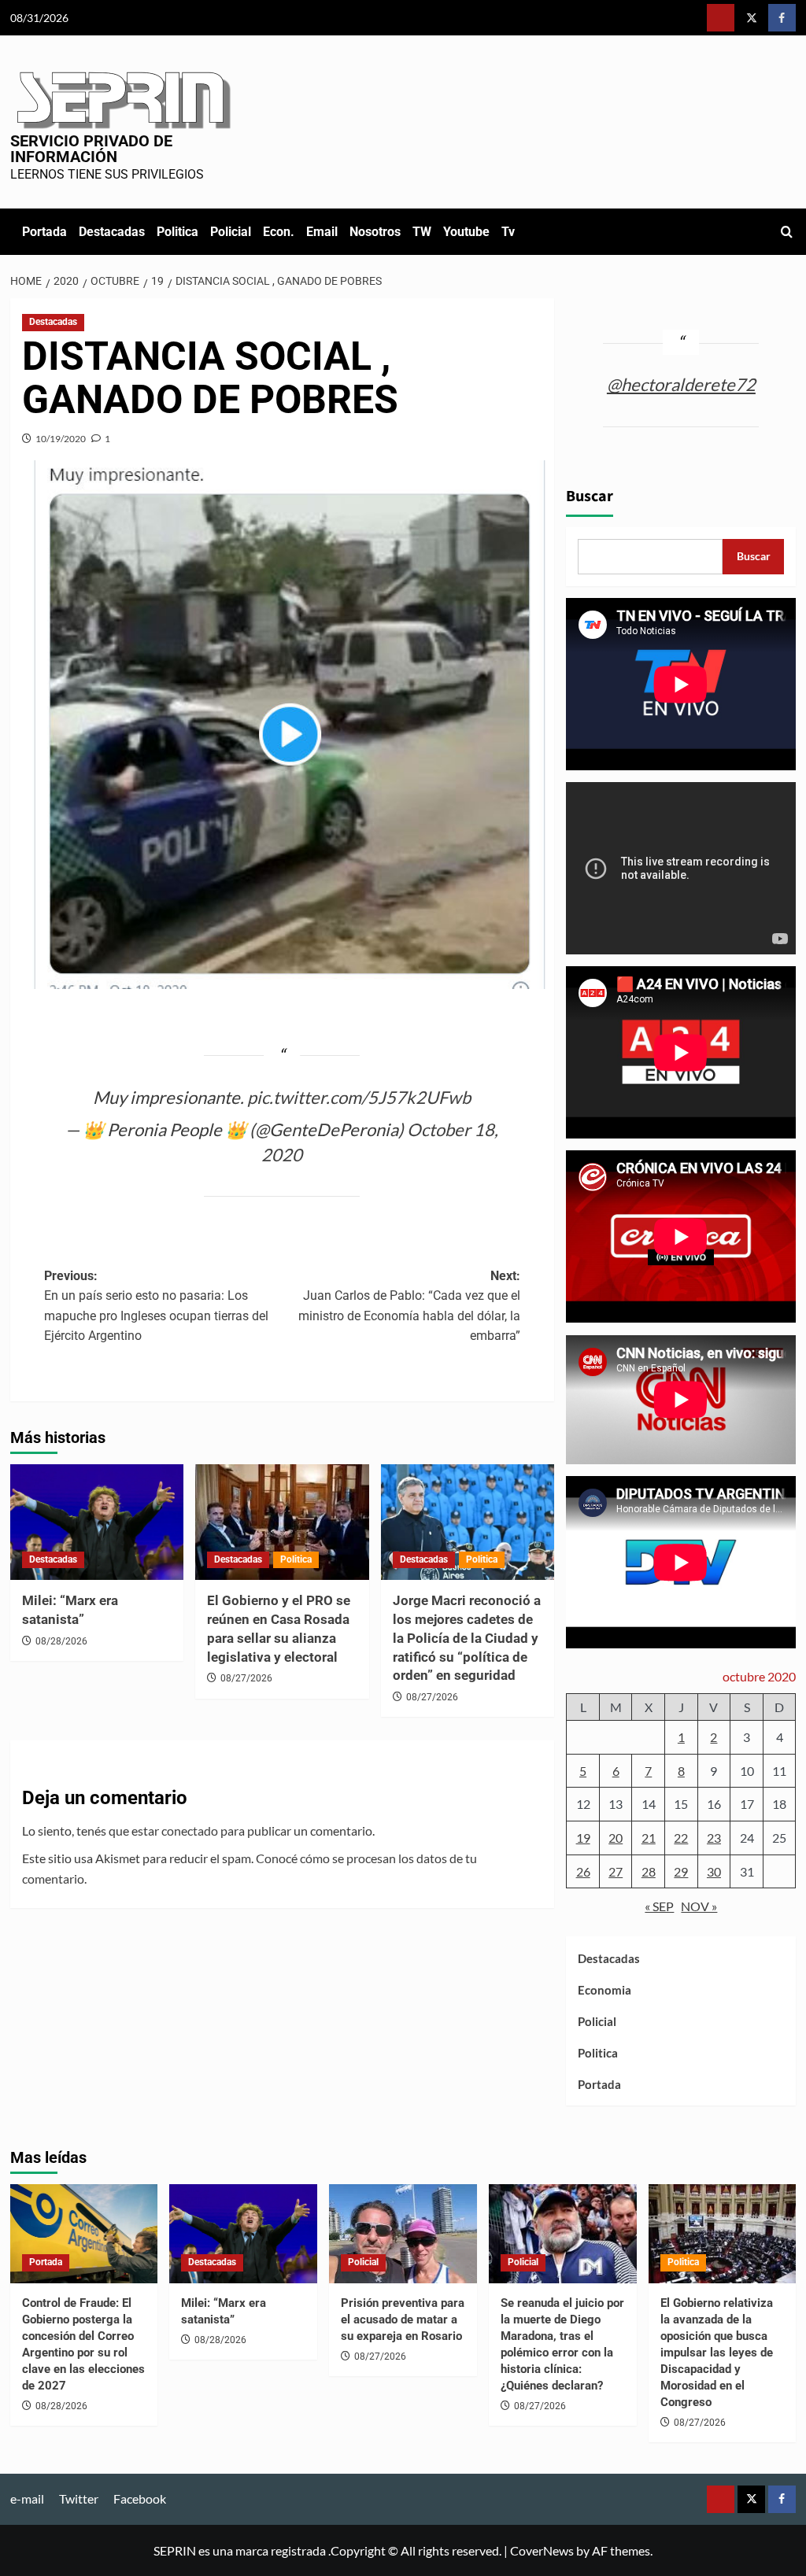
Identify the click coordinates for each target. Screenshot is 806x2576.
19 (583, 1838)
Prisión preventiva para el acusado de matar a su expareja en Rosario (403, 2320)
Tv (508, 232)
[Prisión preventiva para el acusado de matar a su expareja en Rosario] (403, 2233)
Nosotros (375, 232)
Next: (409, 1306)
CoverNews (542, 2550)
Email (322, 232)
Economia (604, 1990)
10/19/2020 (61, 439)
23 (714, 1838)
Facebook (140, 2498)
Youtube (466, 232)
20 (616, 1838)
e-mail (27, 2498)
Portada (44, 232)
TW (422, 232)
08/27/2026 (246, 1678)
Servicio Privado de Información (91, 149)
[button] (787, 232)
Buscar (590, 496)
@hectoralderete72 (681, 384)
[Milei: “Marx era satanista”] (97, 1522)
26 (583, 1871)
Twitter (79, 2498)
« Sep (659, 1906)
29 (681, 1871)
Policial (231, 232)
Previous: (156, 1306)
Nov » (699, 1906)
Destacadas (112, 232)
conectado (190, 1831)
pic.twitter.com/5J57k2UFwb (359, 1097)
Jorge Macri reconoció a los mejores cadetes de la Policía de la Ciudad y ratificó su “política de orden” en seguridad (467, 1638)
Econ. (279, 232)
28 (649, 1871)
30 (714, 1871)
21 (649, 1838)
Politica (177, 232)
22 (681, 1838)
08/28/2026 (61, 1641)
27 (616, 1871)
